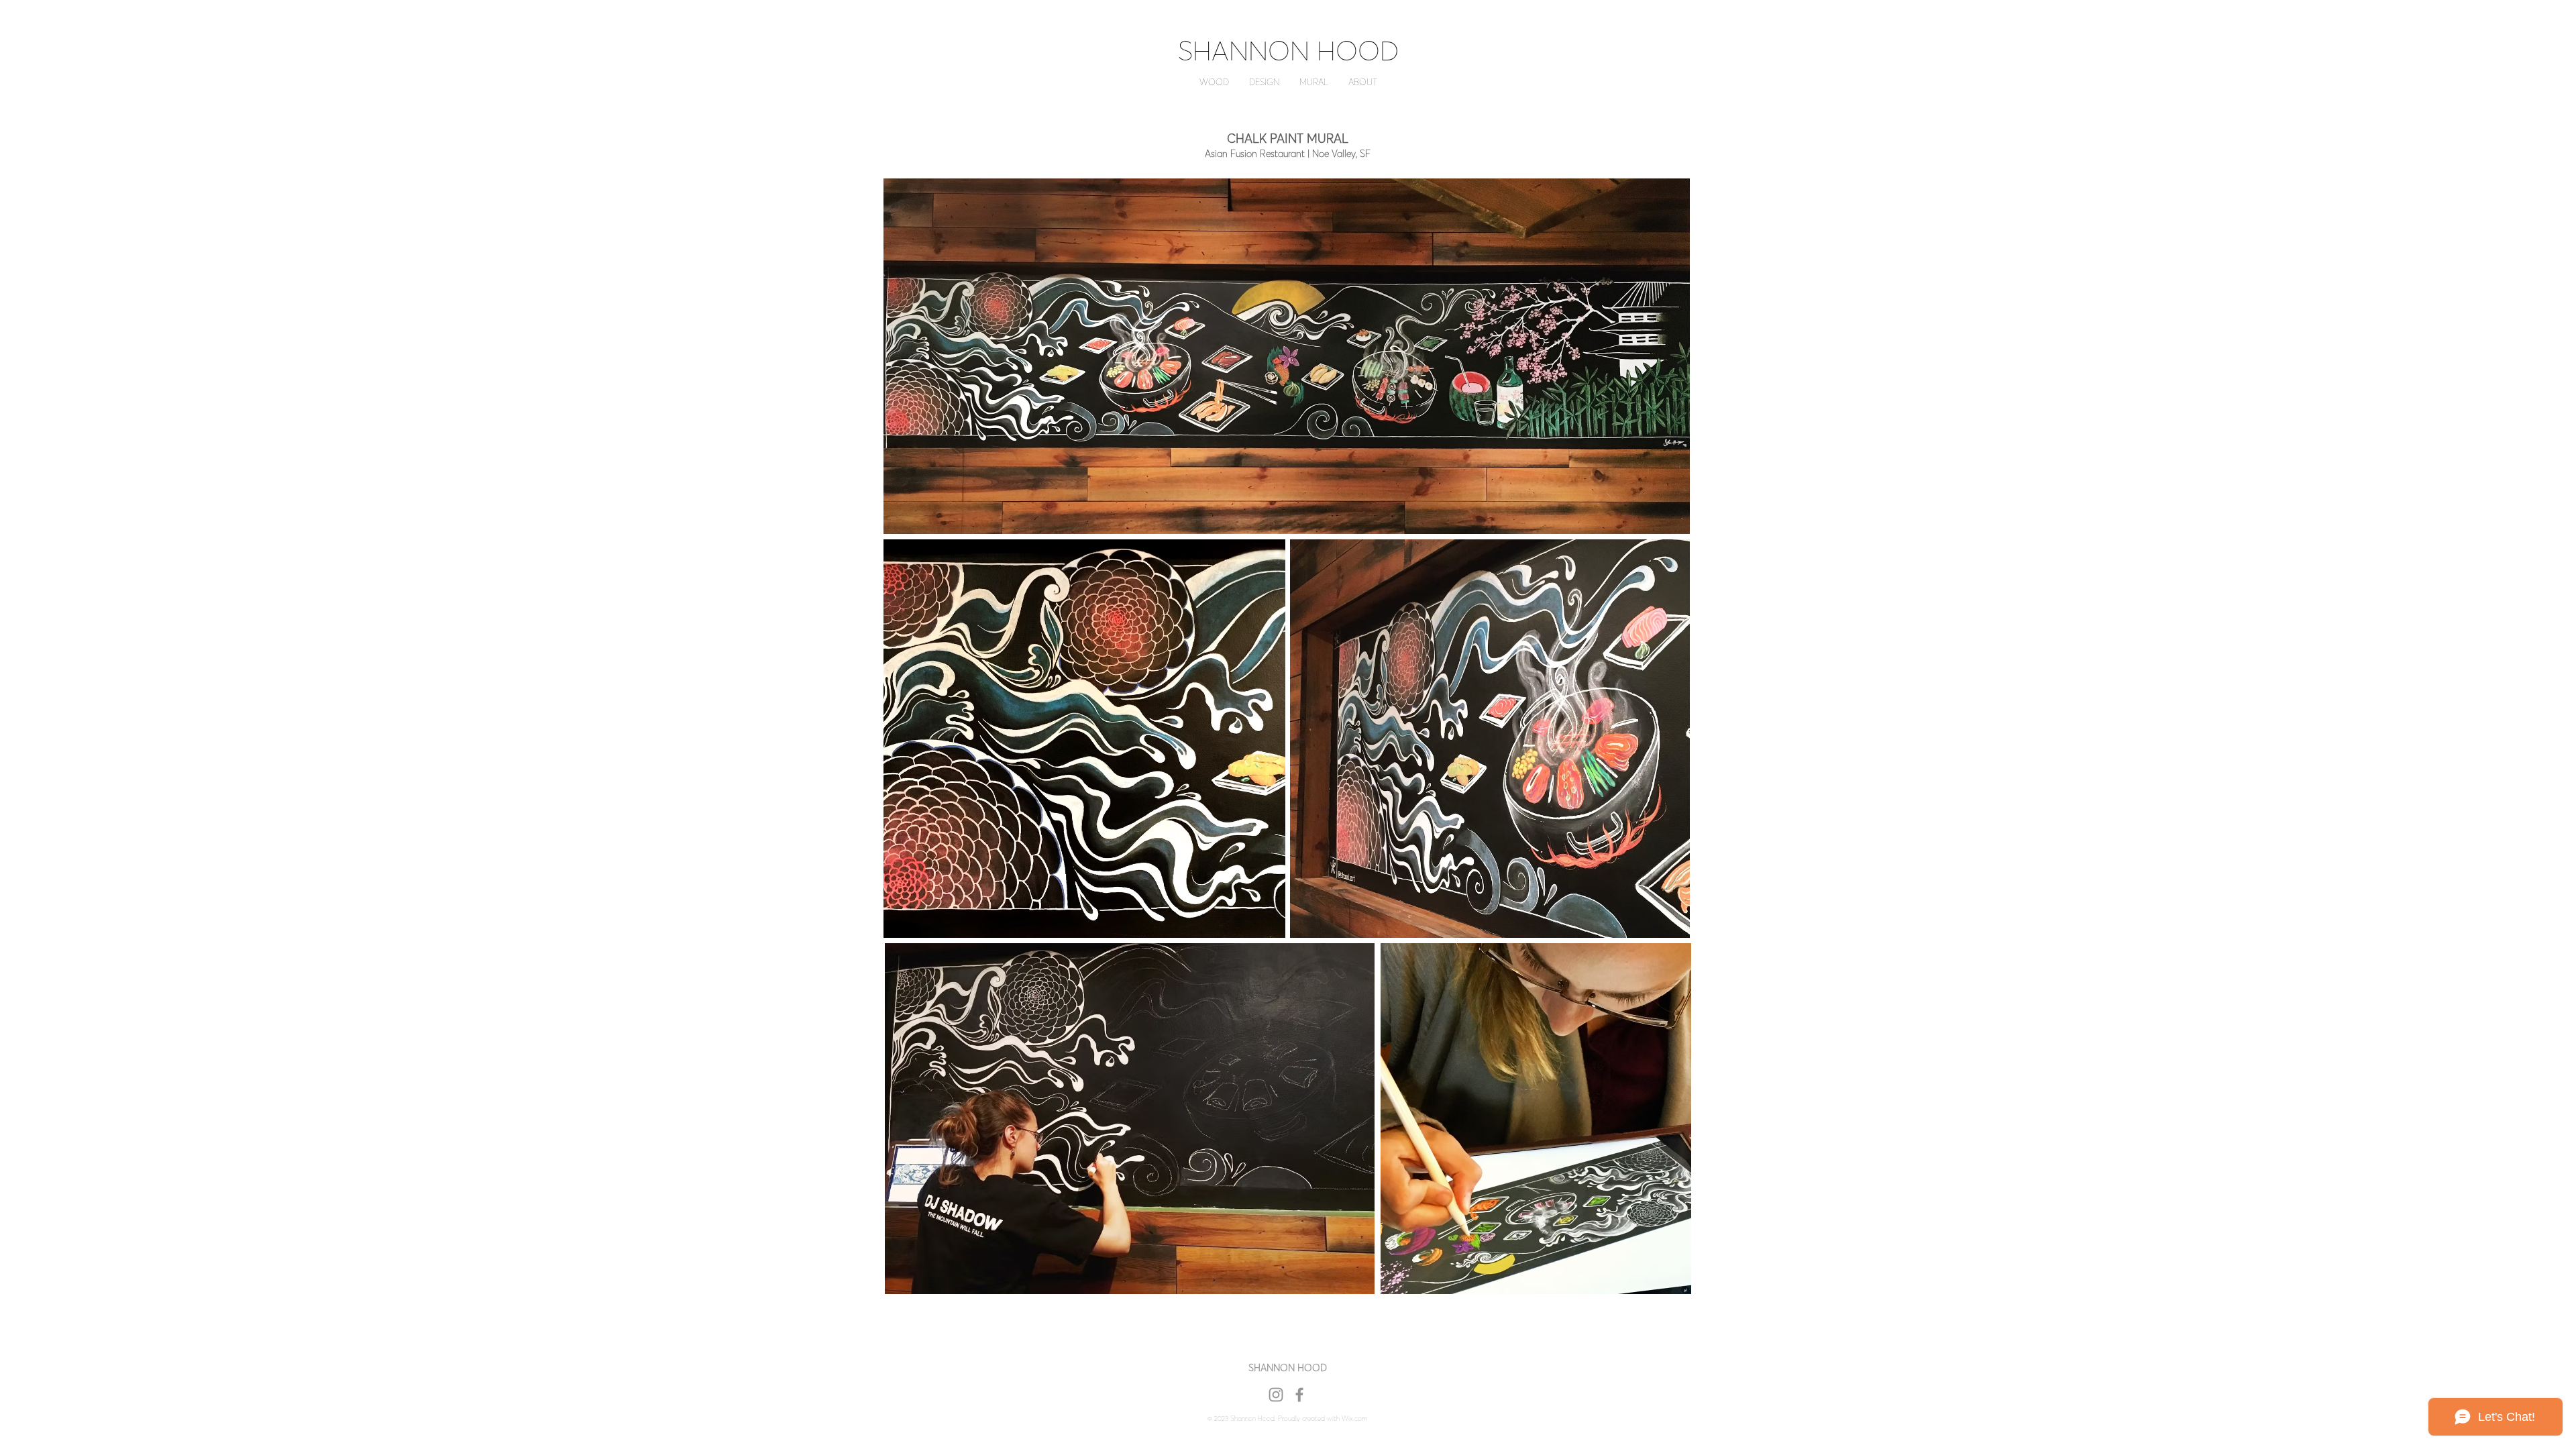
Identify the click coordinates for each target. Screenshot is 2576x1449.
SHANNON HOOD (1288, 51)
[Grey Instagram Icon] (1276, 1395)
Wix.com (1355, 1418)
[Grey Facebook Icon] (1299, 1395)
